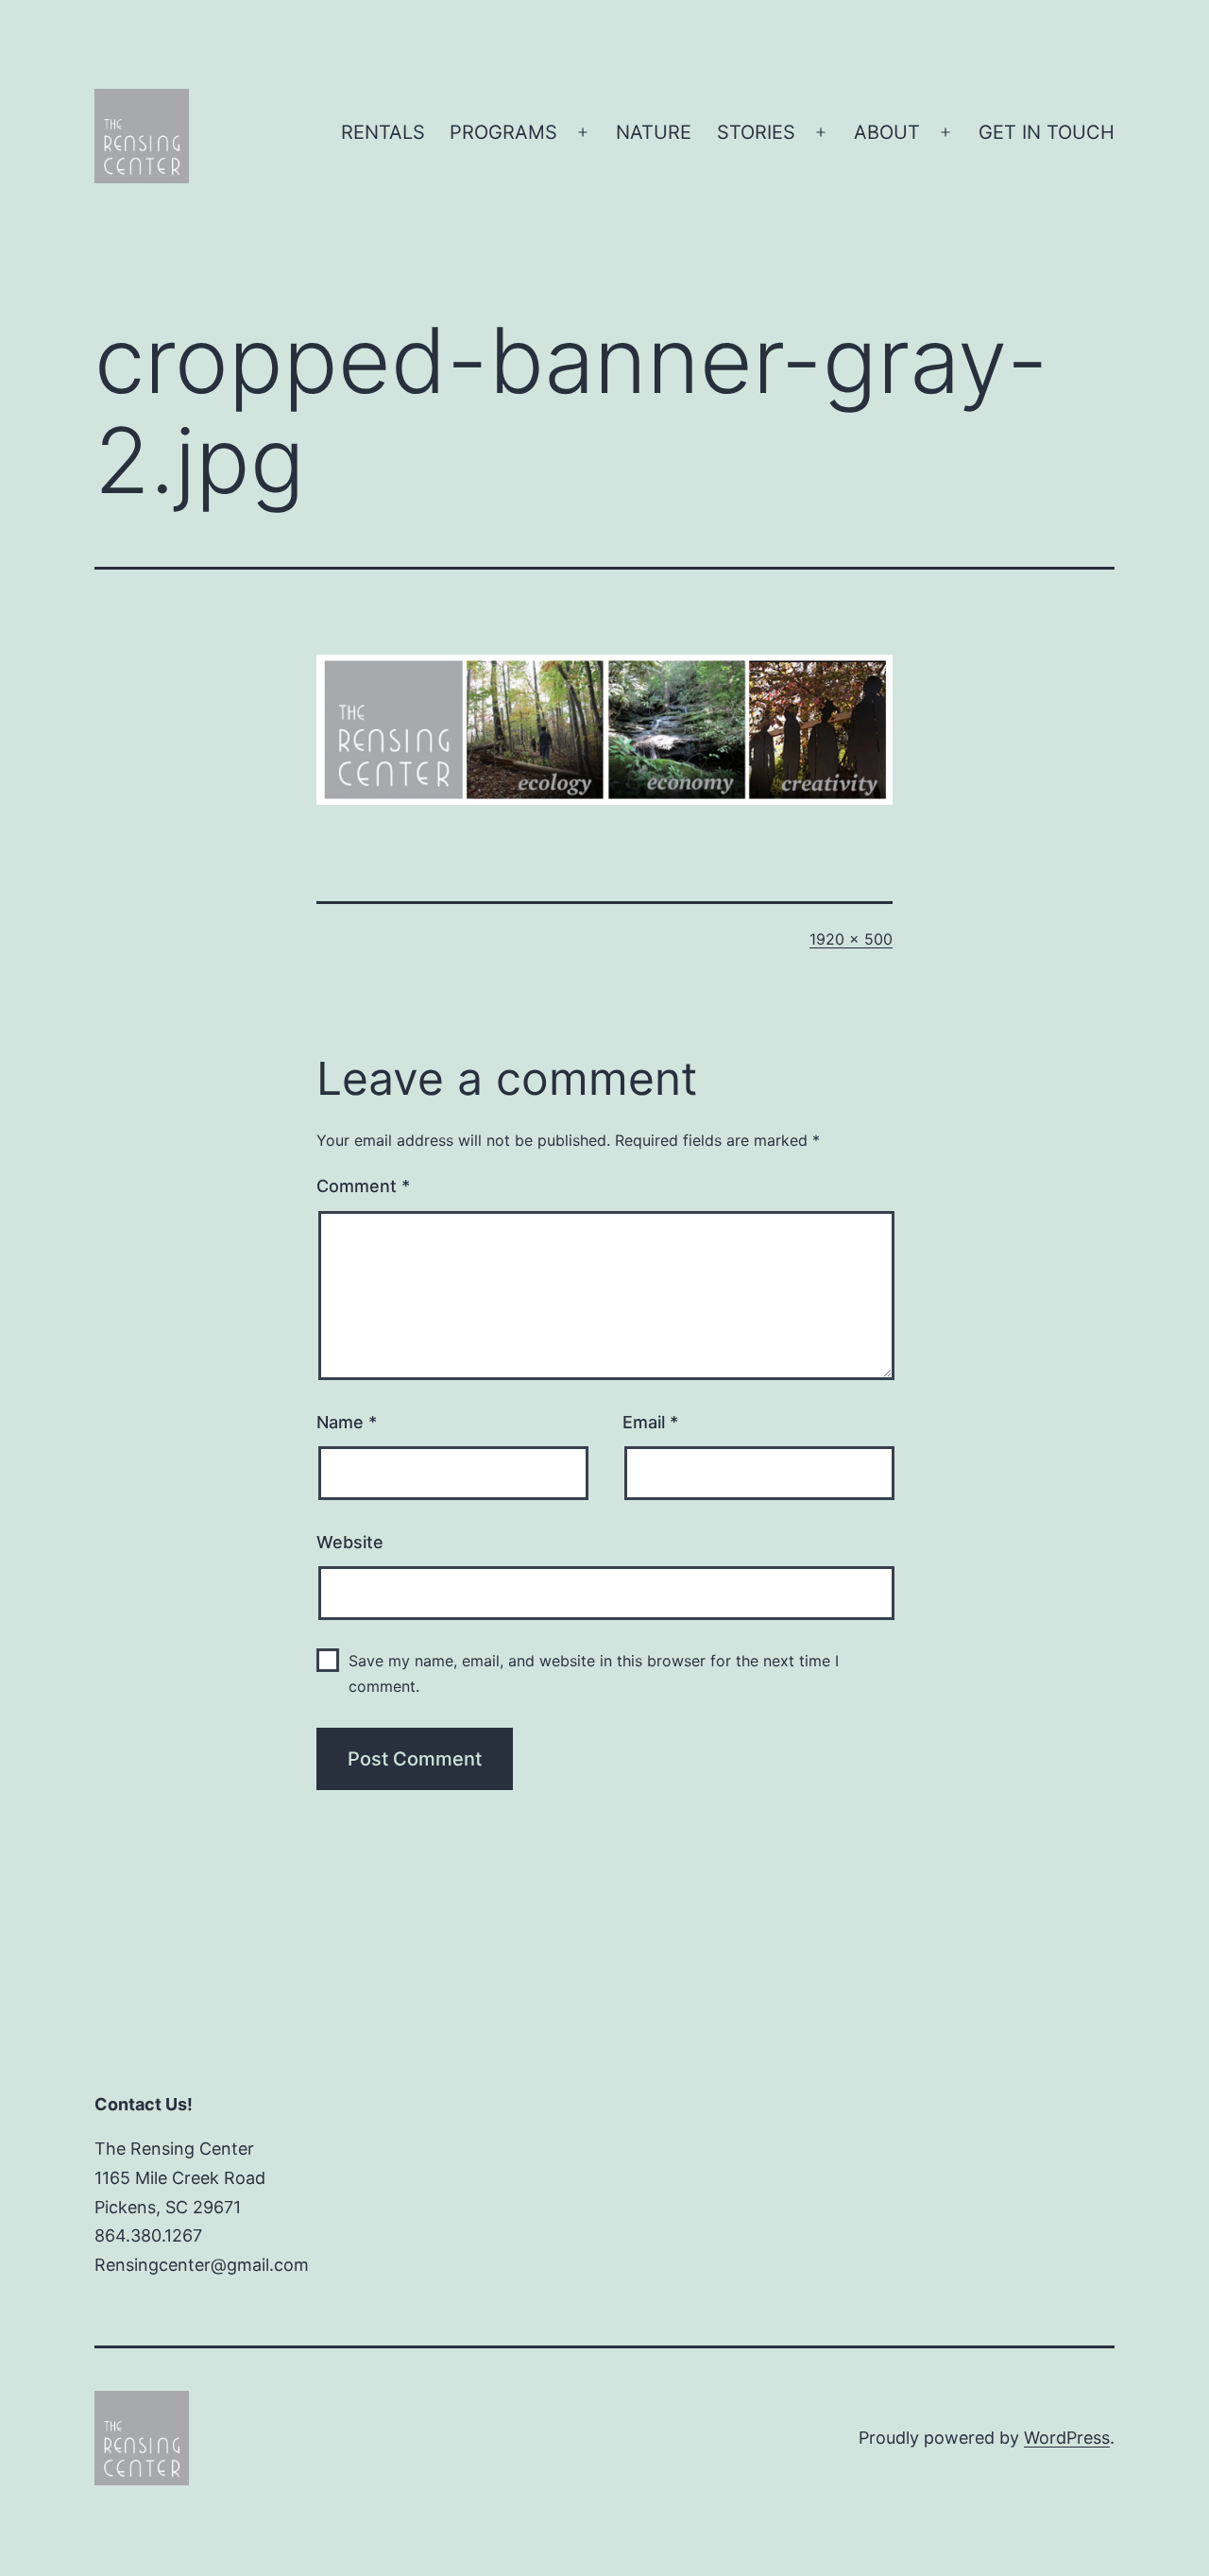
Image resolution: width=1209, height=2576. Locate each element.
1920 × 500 (851, 939)
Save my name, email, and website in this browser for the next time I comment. (594, 1673)
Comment (363, 1186)
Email (650, 1422)
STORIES (756, 132)
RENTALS (383, 132)
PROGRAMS (503, 132)
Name (347, 1422)
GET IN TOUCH (1047, 132)
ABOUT (887, 132)
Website (350, 1542)
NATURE (654, 132)
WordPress (1067, 2438)
